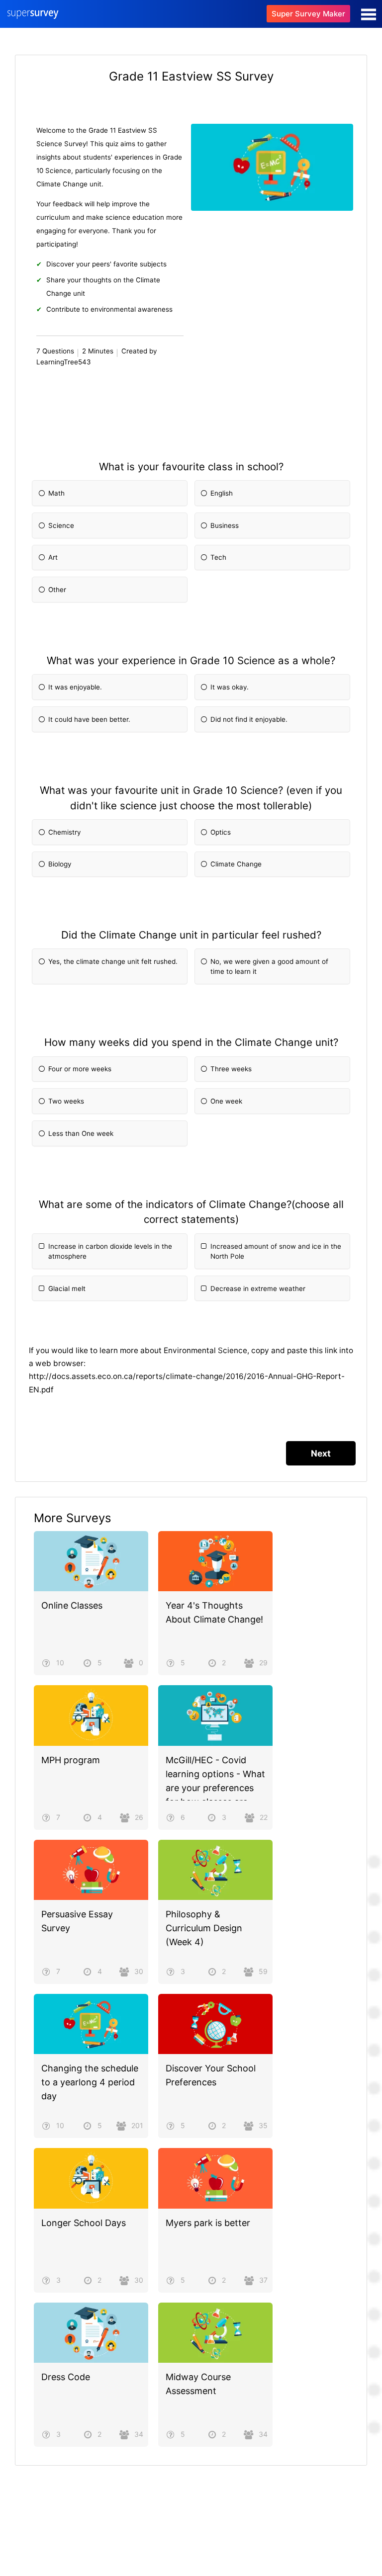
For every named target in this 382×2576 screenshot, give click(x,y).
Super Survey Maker (308, 14)
